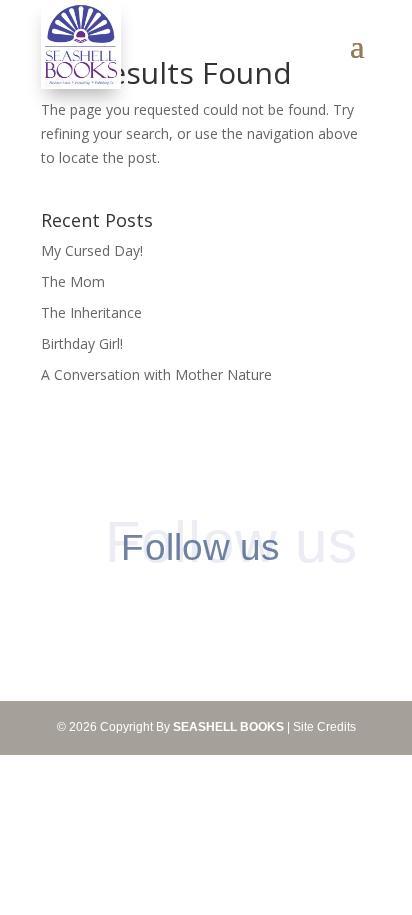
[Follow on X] (226, 606)
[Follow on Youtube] (267, 606)
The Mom (73, 281)
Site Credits (324, 727)
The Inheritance (91, 312)
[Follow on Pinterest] (185, 606)
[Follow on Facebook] (144, 606)
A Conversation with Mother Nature (156, 374)
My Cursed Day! (92, 250)
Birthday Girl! (82, 343)
